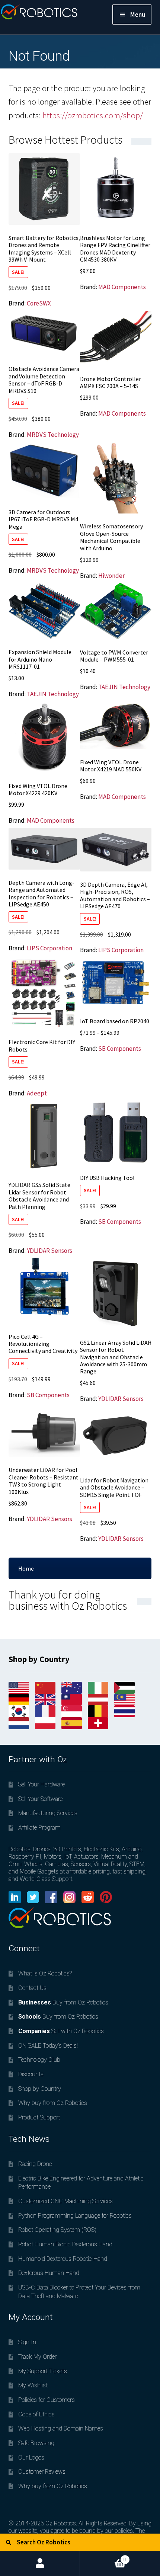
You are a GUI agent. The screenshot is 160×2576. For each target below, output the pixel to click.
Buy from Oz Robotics (63, 2002)
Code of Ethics (36, 2414)
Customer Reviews (42, 2472)
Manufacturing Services (48, 1813)
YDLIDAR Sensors (49, 1251)
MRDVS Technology (53, 435)
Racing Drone (35, 2164)
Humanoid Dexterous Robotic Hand (63, 2259)
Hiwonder (111, 576)
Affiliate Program (39, 1828)
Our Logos (31, 2457)
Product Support (39, 2117)
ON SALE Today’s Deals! (48, 2046)
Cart (103, 2556)
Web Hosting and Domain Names (61, 2428)
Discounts (31, 2074)
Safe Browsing (36, 2443)
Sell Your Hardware (41, 1784)
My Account (40, 2563)
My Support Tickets (43, 2371)
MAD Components (122, 287)
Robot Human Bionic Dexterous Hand (65, 2244)
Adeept (37, 1093)
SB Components (120, 1049)
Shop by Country (40, 2089)
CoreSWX (39, 303)
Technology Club (39, 2060)
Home (26, 1568)
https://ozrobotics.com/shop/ (93, 115)
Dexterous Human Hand (49, 2273)
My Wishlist (33, 2385)
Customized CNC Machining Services (65, 2201)
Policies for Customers (47, 2400)
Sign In (27, 2342)
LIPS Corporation (49, 948)
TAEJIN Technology (53, 694)
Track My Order (37, 2357)
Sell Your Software (40, 1799)
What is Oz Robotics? (45, 1973)
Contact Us (32, 1988)
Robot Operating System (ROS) (57, 2230)
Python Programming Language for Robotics (75, 2216)
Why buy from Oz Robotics (53, 2103)
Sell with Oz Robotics (61, 2031)
